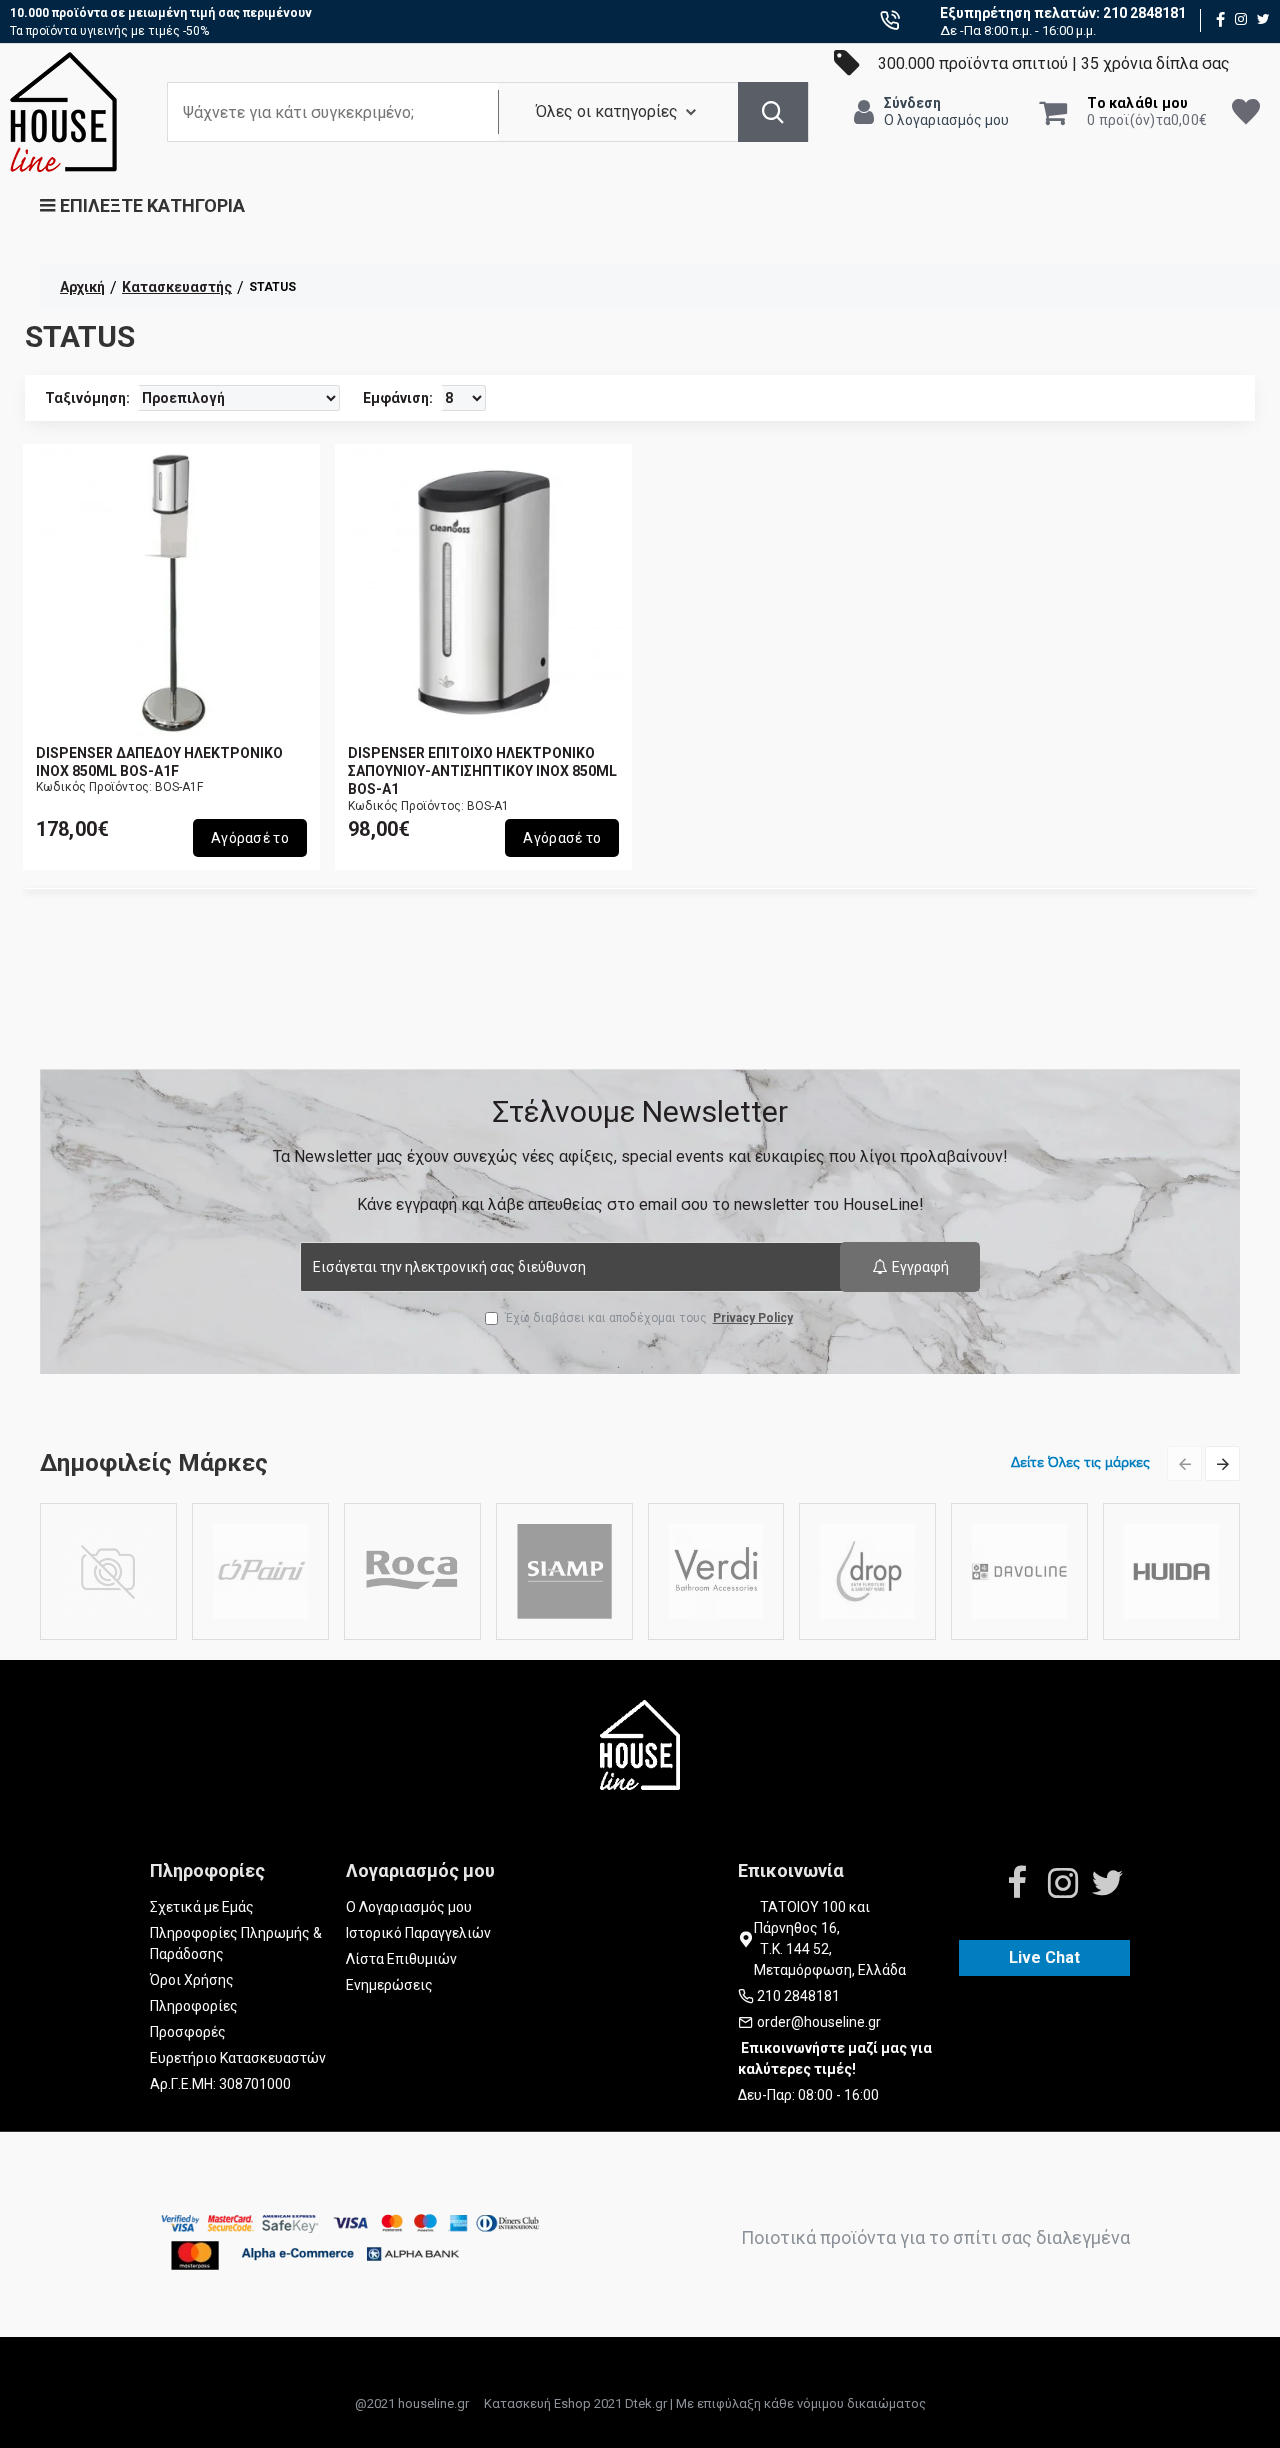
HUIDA (1172, 1636)
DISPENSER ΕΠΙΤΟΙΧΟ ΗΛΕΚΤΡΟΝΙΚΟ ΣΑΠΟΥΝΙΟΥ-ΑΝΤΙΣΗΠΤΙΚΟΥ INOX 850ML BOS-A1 (482, 771)
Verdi (715, 1636)
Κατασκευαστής (177, 287)
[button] (1184, 1463)
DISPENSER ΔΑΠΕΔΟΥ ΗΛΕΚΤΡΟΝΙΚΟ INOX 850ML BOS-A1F (159, 762)
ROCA (412, 1636)
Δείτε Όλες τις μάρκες (1080, 1462)
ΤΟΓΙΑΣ (108, 1636)
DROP (867, 1636)
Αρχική (82, 287)
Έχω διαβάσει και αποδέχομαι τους (649, 1318)
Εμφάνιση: (398, 398)
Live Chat (1044, 1957)
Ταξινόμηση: (87, 398)
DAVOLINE (1019, 1636)
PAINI (260, 1636)
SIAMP (564, 1636)
